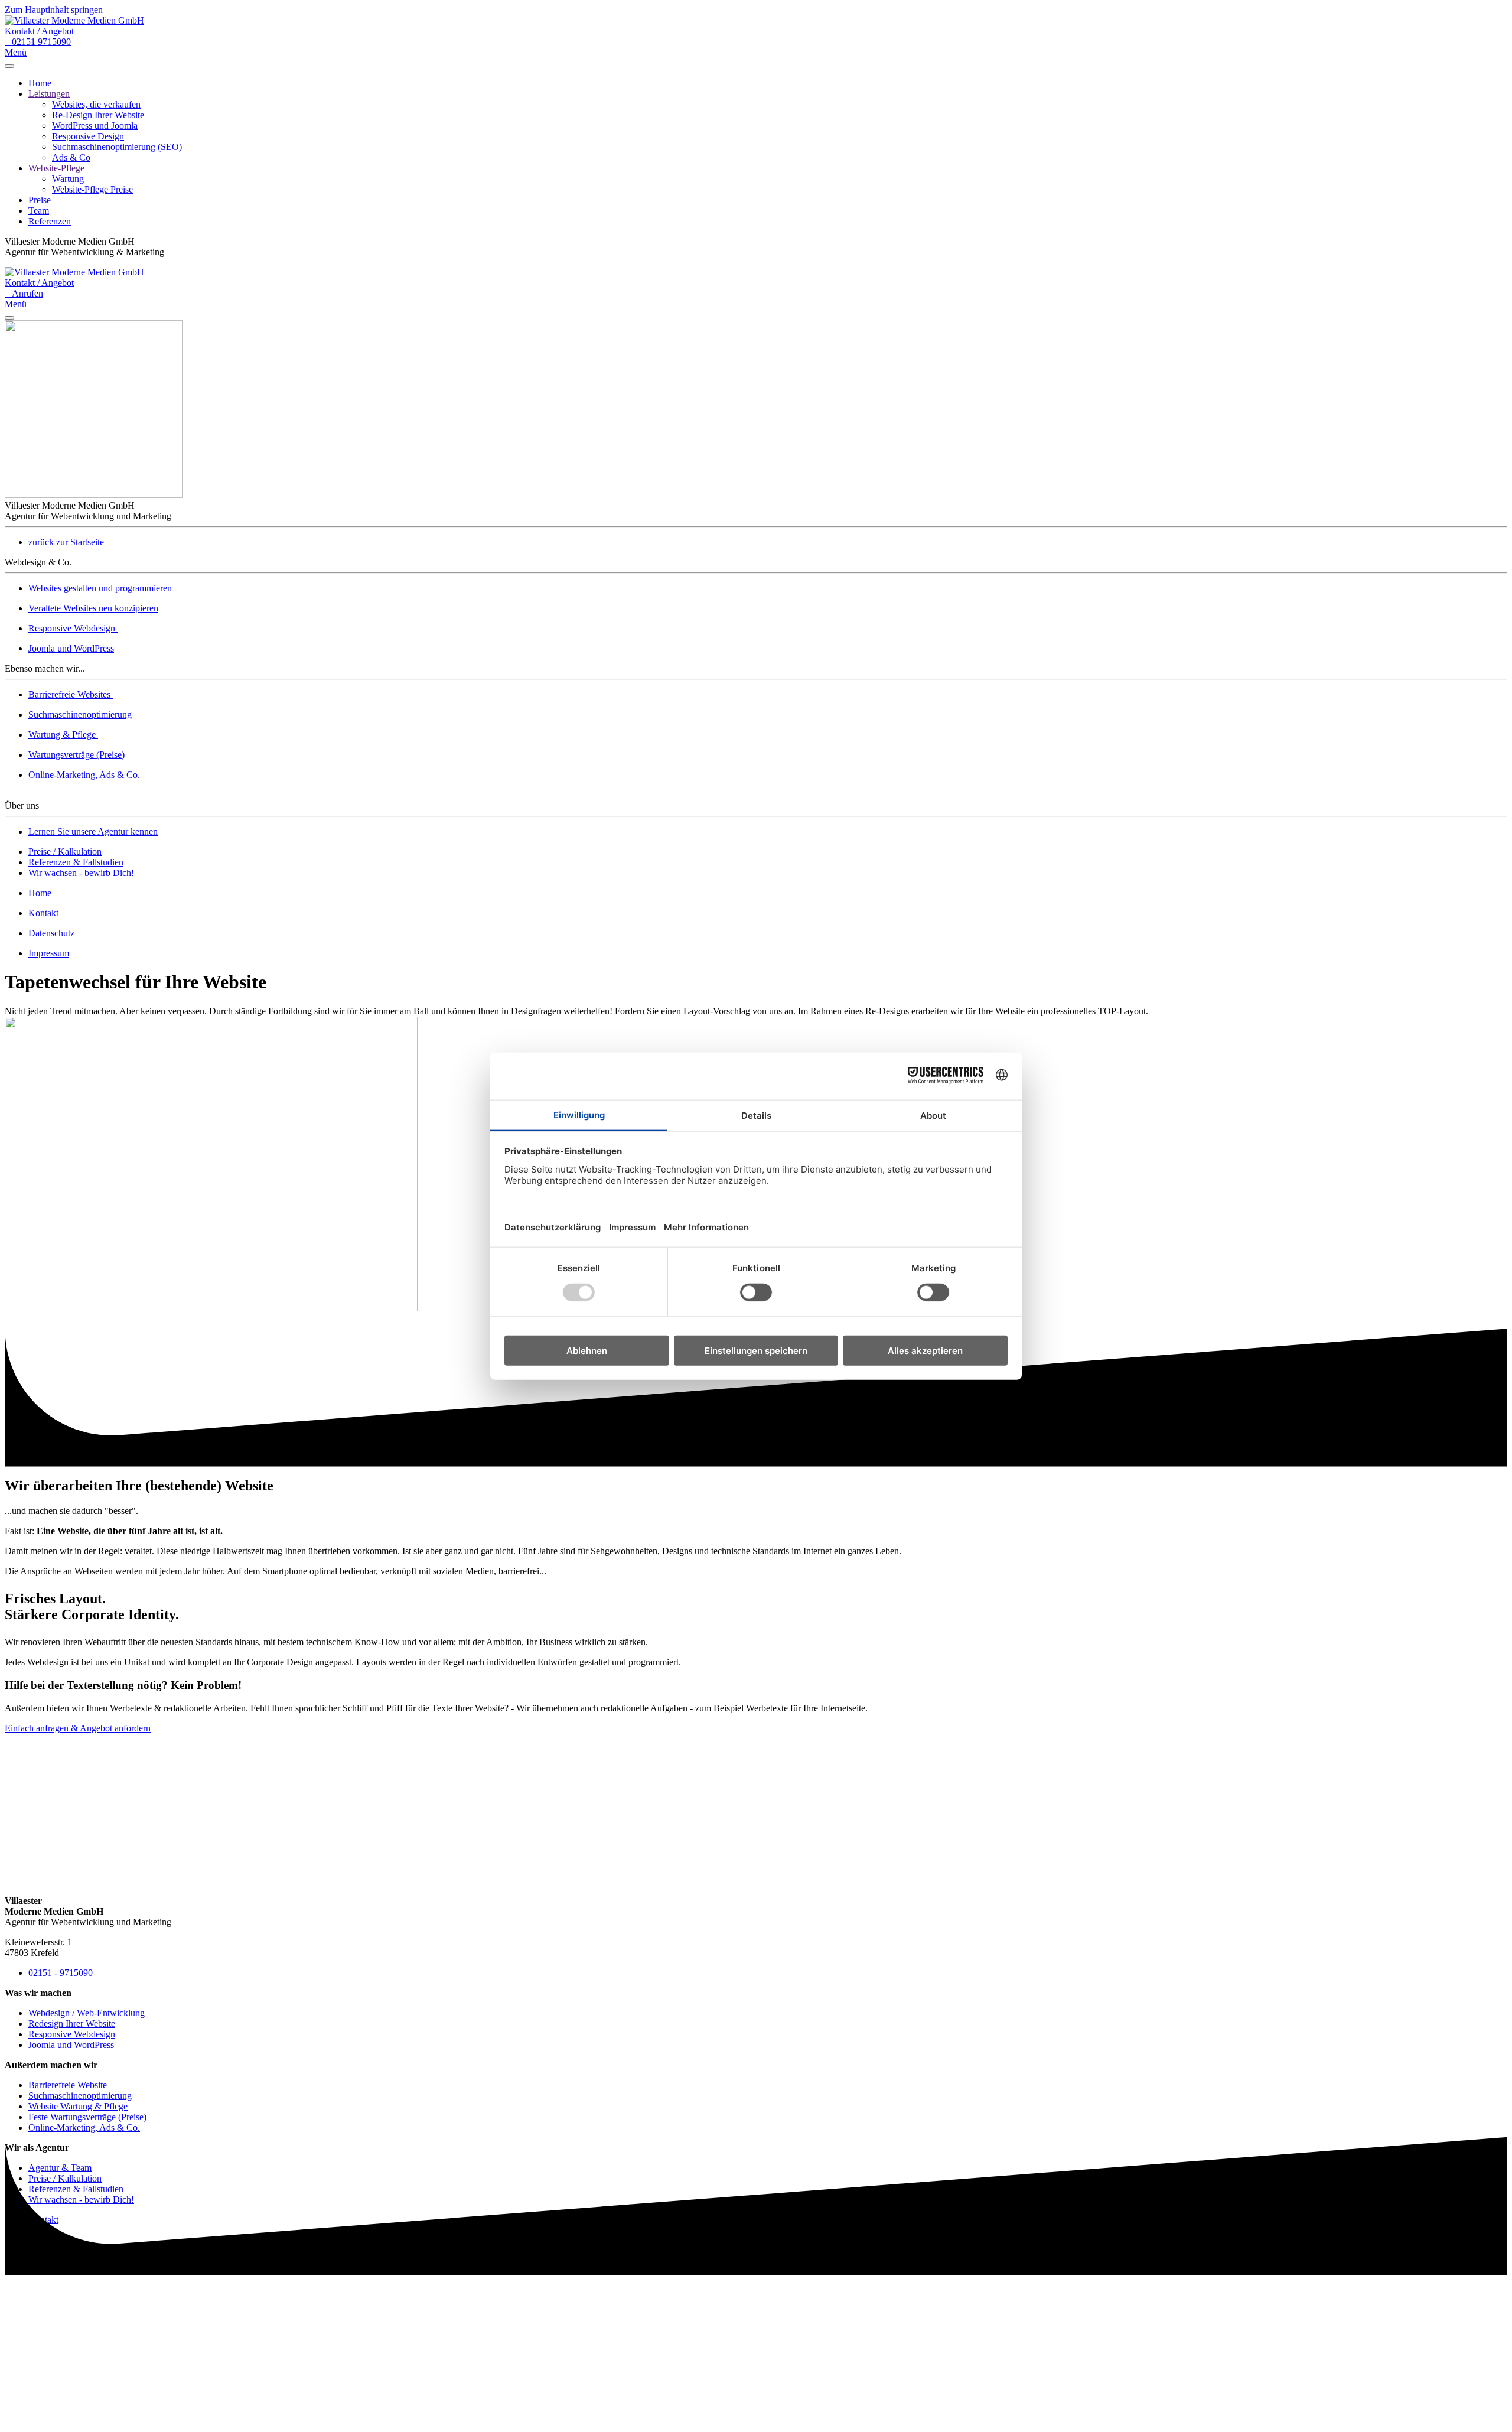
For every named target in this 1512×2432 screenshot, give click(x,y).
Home (40, 83)
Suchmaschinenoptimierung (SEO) (117, 147)
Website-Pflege (56, 168)
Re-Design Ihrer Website (98, 115)
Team (39, 211)
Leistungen (49, 94)
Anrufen (24, 293)
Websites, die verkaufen (96, 104)
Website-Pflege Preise (92, 189)
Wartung (68, 179)
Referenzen (50, 221)
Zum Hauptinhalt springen (54, 10)
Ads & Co (71, 157)
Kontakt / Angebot (39, 31)
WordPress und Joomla (95, 126)
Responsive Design (88, 136)
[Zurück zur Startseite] (74, 20)
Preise (40, 200)
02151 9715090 (38, 42)
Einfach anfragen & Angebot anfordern (78, 1728)
